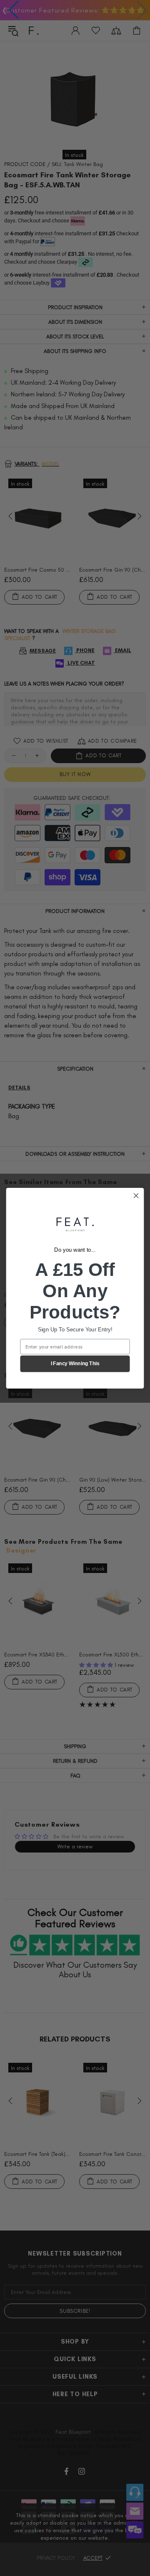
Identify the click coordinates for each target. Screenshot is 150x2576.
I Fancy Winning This (75, 1364)
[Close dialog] (136, 1195)
